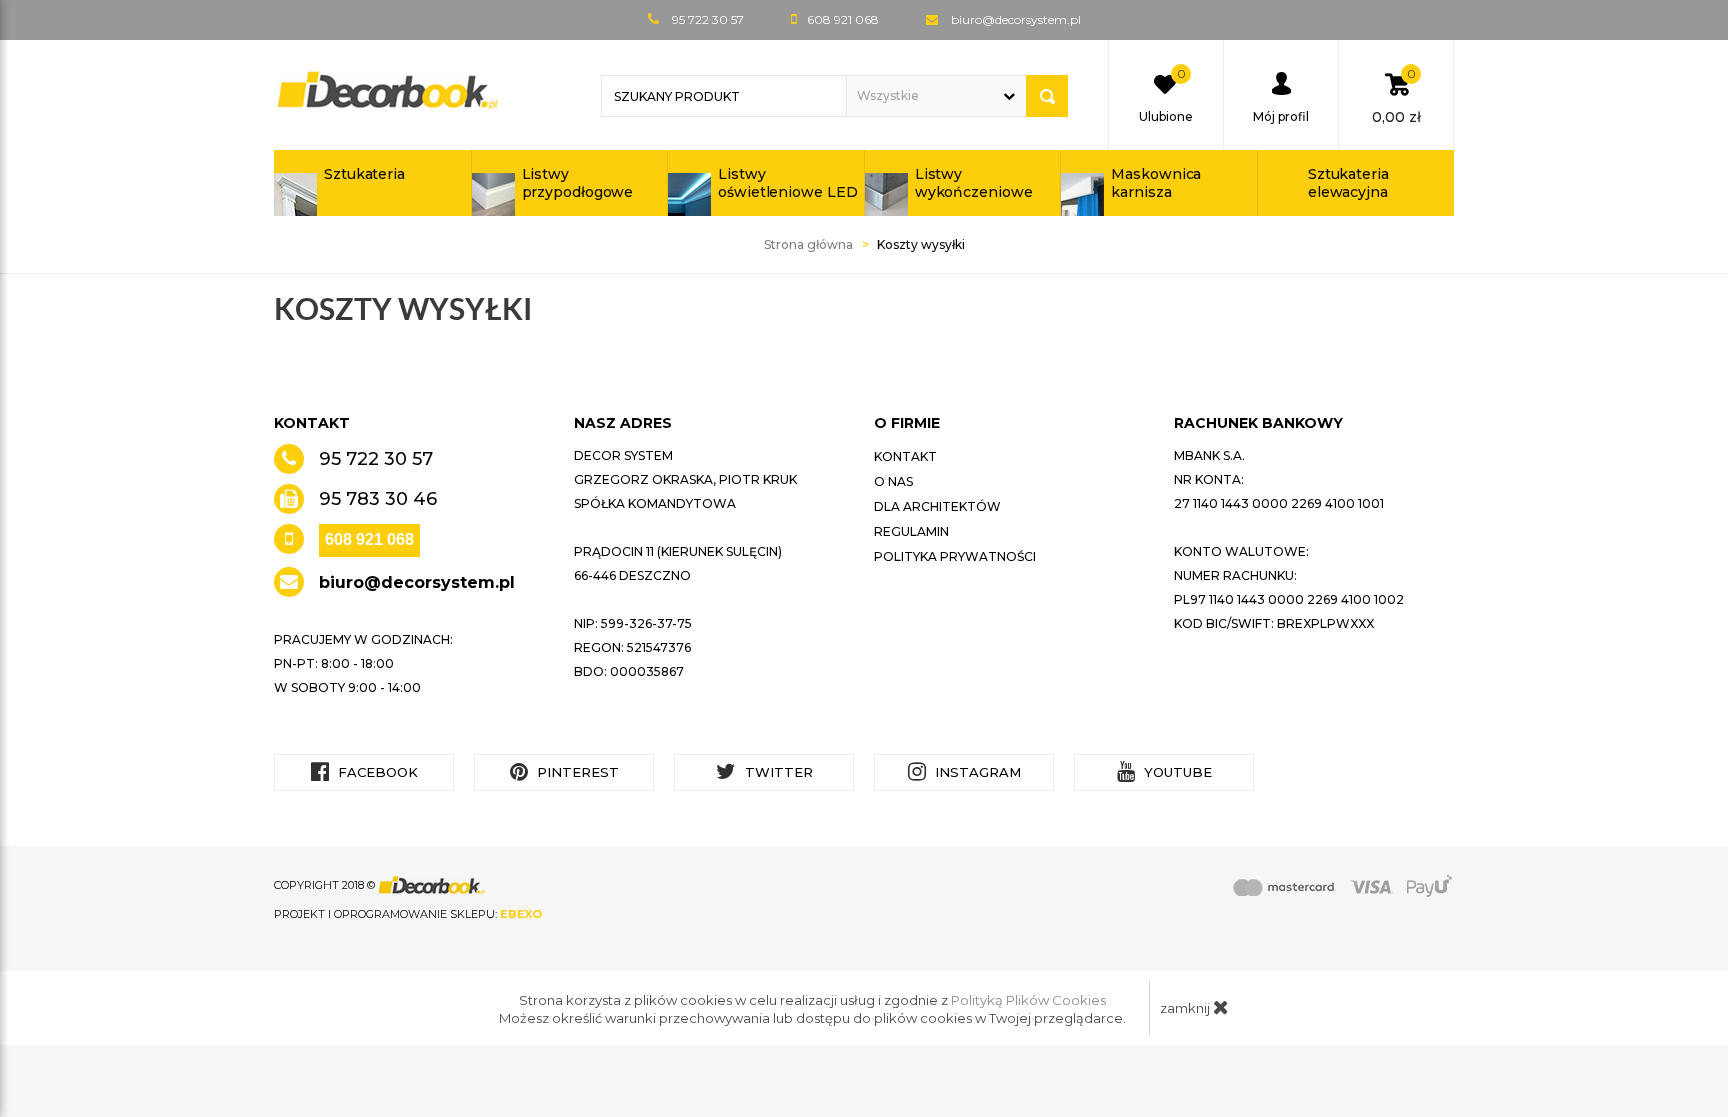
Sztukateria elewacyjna (1348, 183)
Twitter (777, 772)
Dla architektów (937, 506)
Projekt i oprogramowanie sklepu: (408, 914)
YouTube (1176, 772)
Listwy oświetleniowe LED (787, 183)
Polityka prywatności (955, 556)
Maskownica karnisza (1156, 183)
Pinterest (576, 772)
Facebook (376, 772)
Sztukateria (364, 174)
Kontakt (905, 456)
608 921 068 (369, 539)
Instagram (976, 772)
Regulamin (911, 531)
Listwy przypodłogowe (578, 183)
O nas (893, 481)
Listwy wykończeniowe (974, 183)
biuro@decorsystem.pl (1016, 19)
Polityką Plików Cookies (1028, 1000)
